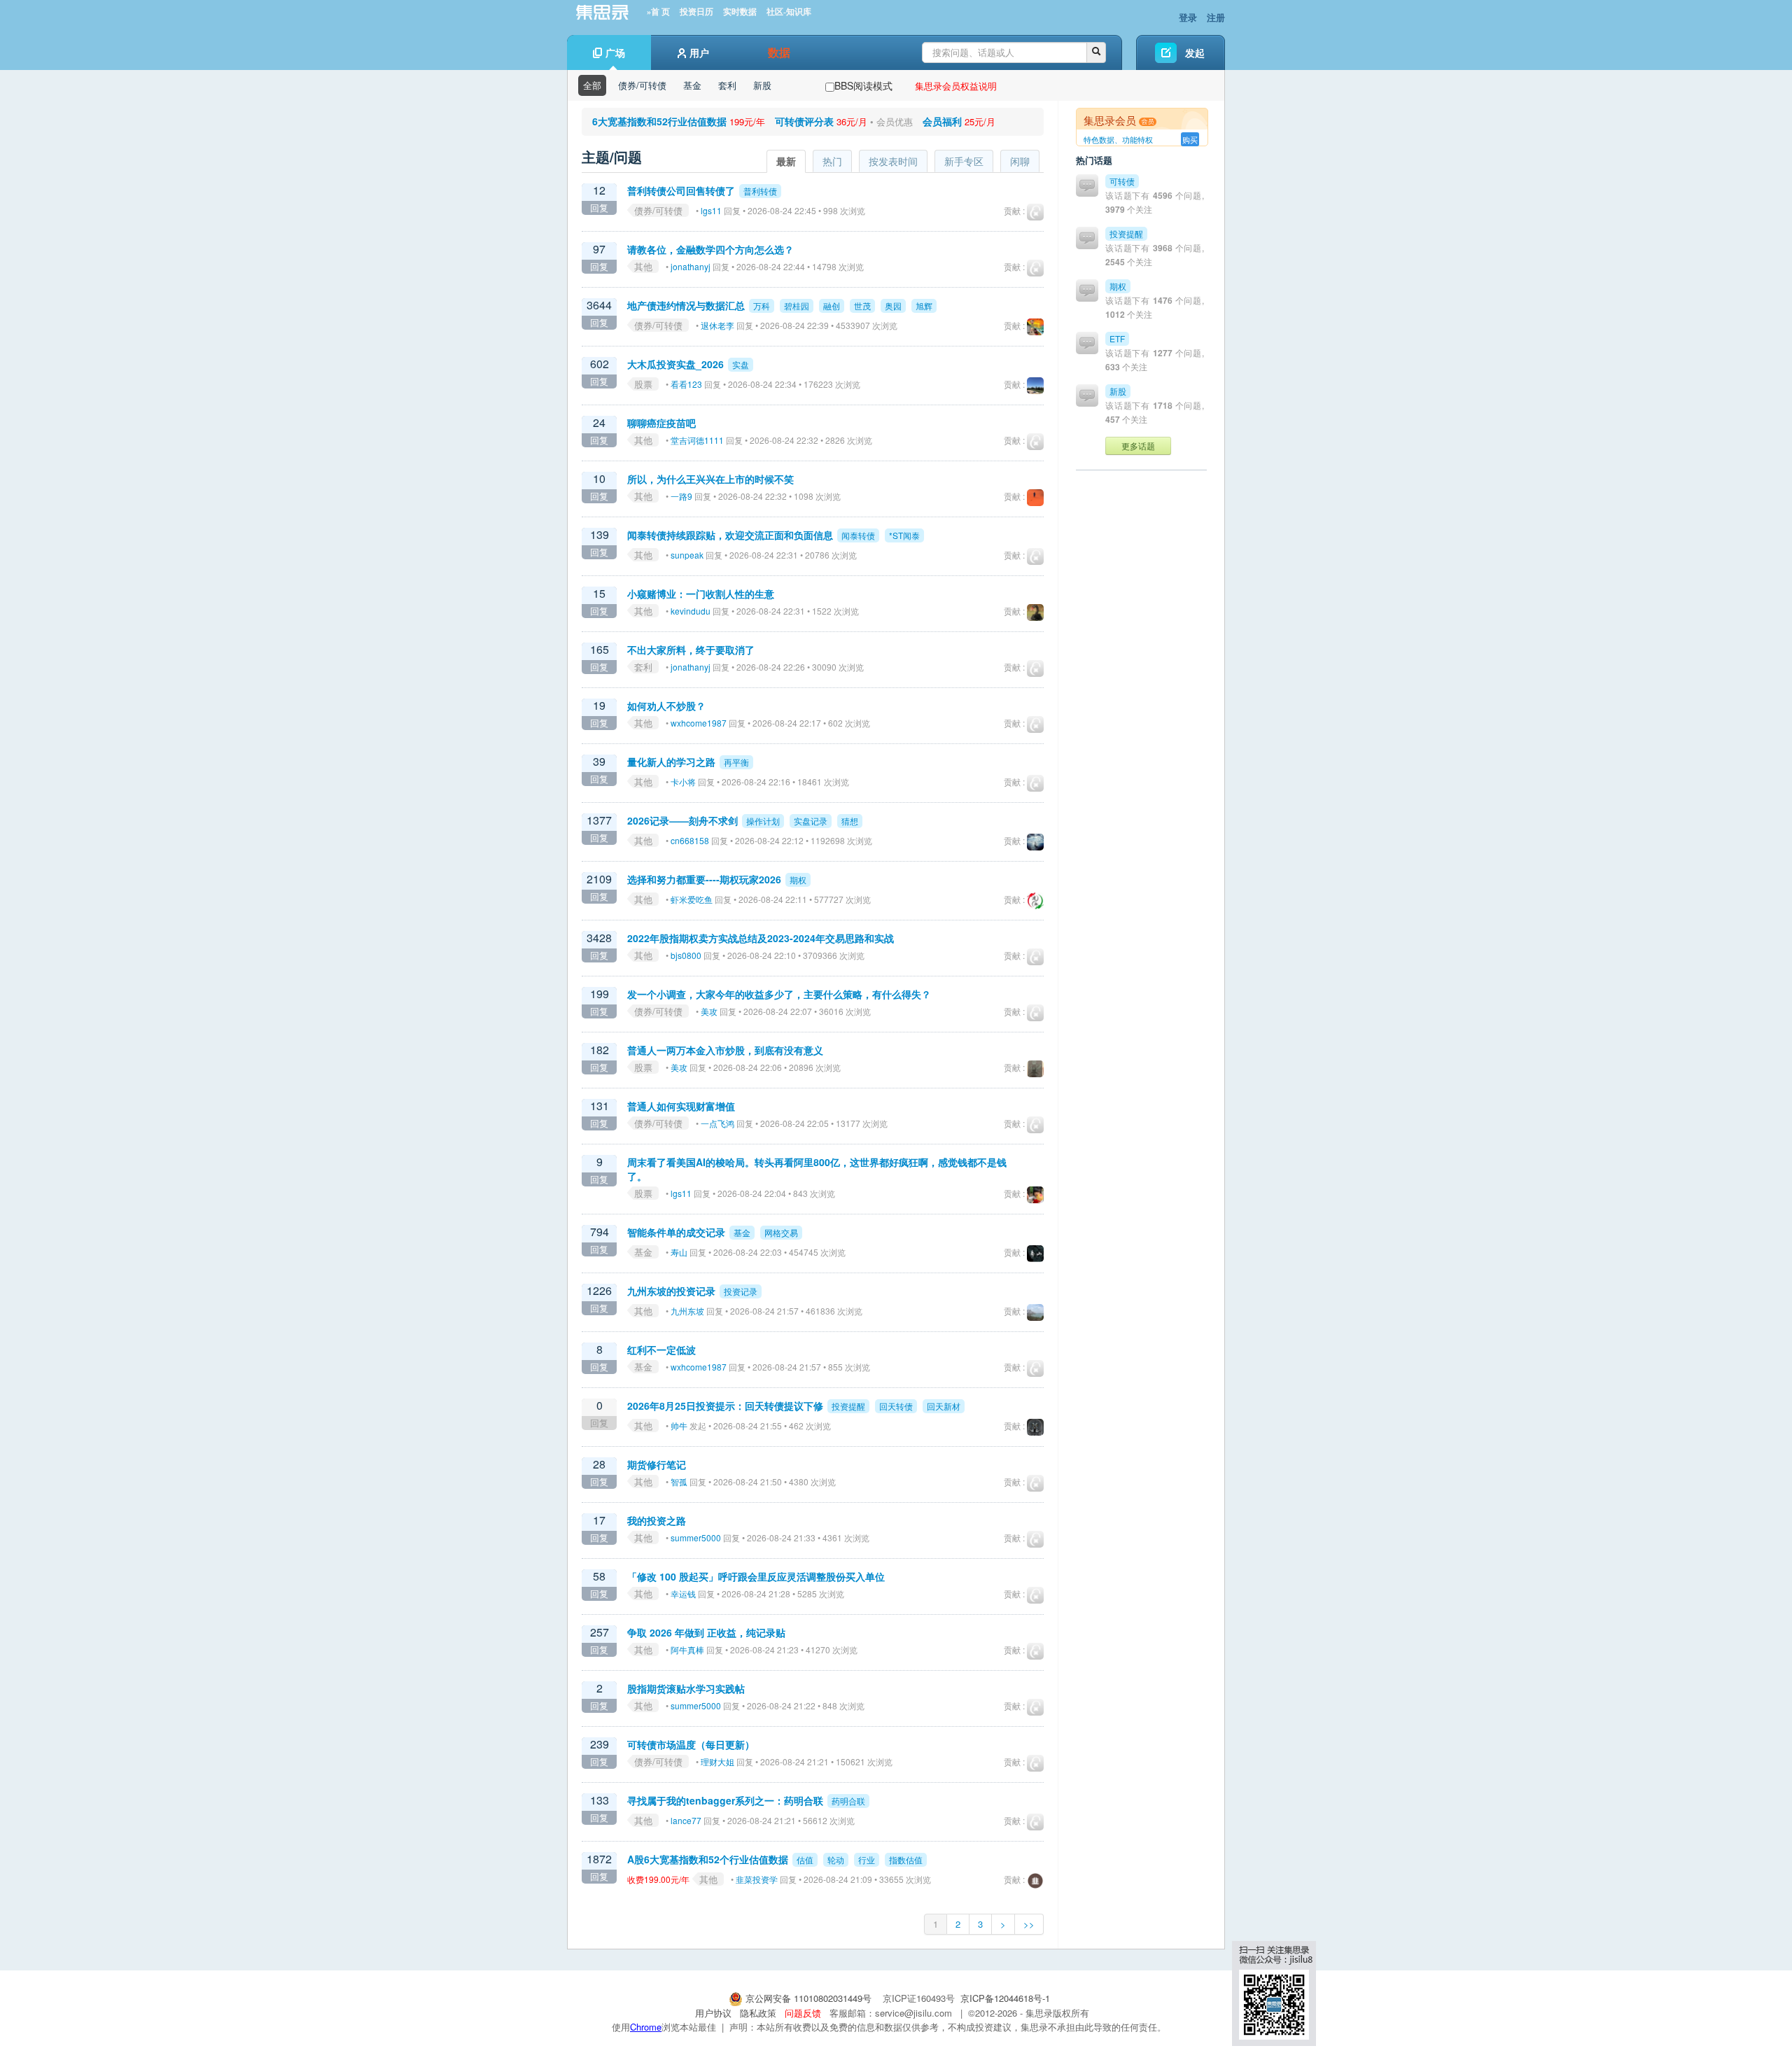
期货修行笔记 (657, 1464)
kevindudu (691, 611)
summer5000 (696, 1537)
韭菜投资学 (757, 1879)
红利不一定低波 (661, 1350)
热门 (832, 161)
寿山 (679, 1252)
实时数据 (740, 12)
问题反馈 (803, 2013)
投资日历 (696, 12)
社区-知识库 (789, 12)
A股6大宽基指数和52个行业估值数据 (708, 1859)
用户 (699, 52)
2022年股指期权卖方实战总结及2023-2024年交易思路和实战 (761, 938)
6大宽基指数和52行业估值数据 (659, 121)
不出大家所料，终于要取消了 (691, 650)
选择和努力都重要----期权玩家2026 (704, 879)
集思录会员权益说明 (956, 86)
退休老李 (717, 325)
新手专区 (964, 161)
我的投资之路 (657, 1520)
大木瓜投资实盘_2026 (675, 364)
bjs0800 (686, 955)
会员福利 (942, 121)
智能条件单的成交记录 (676, 1232)
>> (1029, 1924)
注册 (1216, 17)
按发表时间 (893, 161)
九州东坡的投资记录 (671, 1291)
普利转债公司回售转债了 (681, 190)
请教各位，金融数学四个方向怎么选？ (710, 249)
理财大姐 (717, 1761)
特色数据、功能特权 (1118, 139)
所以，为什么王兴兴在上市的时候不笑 (710, 479)
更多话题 (1138, 446)
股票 (643, 384)
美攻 (709, 1011)
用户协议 (713, 2013)
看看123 (686, 384)
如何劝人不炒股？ (666, 706)
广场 (615, 52)
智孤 (679, 1481)
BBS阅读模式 (863, 85)
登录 (1188, 17)
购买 (1190, 139)
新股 (762, 85)
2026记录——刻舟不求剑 (682, 820)
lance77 (686, 1820)
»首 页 (658, 12)
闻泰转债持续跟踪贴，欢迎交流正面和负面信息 (730, 535)
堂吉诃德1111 (697, 440)
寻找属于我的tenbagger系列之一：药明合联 (725, 1800)
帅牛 (679, 1425)
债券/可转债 (642, 85)
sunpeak (687, 555)
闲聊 (1020, 161)
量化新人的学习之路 (671, 762)
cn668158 (690, 840)
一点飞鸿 (717, 1123)
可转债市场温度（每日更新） (691, 1744)
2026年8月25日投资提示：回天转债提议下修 (725, 1406)
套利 (727, 85)
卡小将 (683, 782)
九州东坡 (687, 1311)
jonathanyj (691, 266)
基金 (692, 85)
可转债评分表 (804, 121)
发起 (1195, 52)
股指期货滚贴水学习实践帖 (686, 1688)
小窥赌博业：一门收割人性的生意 (701, 594)
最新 (786, 161)
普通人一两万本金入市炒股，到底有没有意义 (725, 1050)
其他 (643, 266)
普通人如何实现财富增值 (681, 1106)
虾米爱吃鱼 (692, 899)
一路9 (681, 496)
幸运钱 (683, 1593)
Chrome (646, 2027)
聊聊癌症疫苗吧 (661, 423)
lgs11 (711, 210)
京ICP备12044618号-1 (1005, 1998)
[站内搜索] (1096, 52)
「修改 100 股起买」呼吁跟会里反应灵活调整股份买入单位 (756, 1576)
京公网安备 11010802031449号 (808, 1998)
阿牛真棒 (687, 1649)
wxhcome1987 (699, 723)
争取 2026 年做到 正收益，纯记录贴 (706, 1632)
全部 (592, 85)
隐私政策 (758, 2013)
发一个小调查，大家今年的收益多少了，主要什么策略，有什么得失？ (779, 994)
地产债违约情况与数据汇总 (686, 305)
